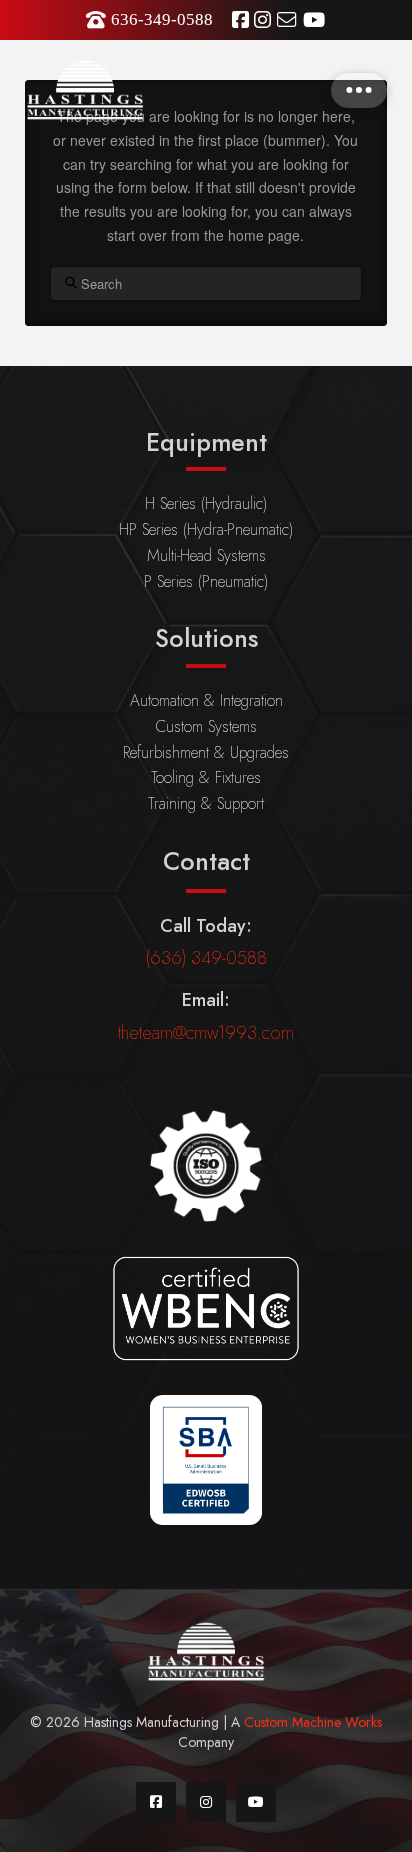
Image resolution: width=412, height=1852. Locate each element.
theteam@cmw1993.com (206, 1033)
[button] (359, 90)
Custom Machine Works (313, 1722)
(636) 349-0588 (206, 958)
